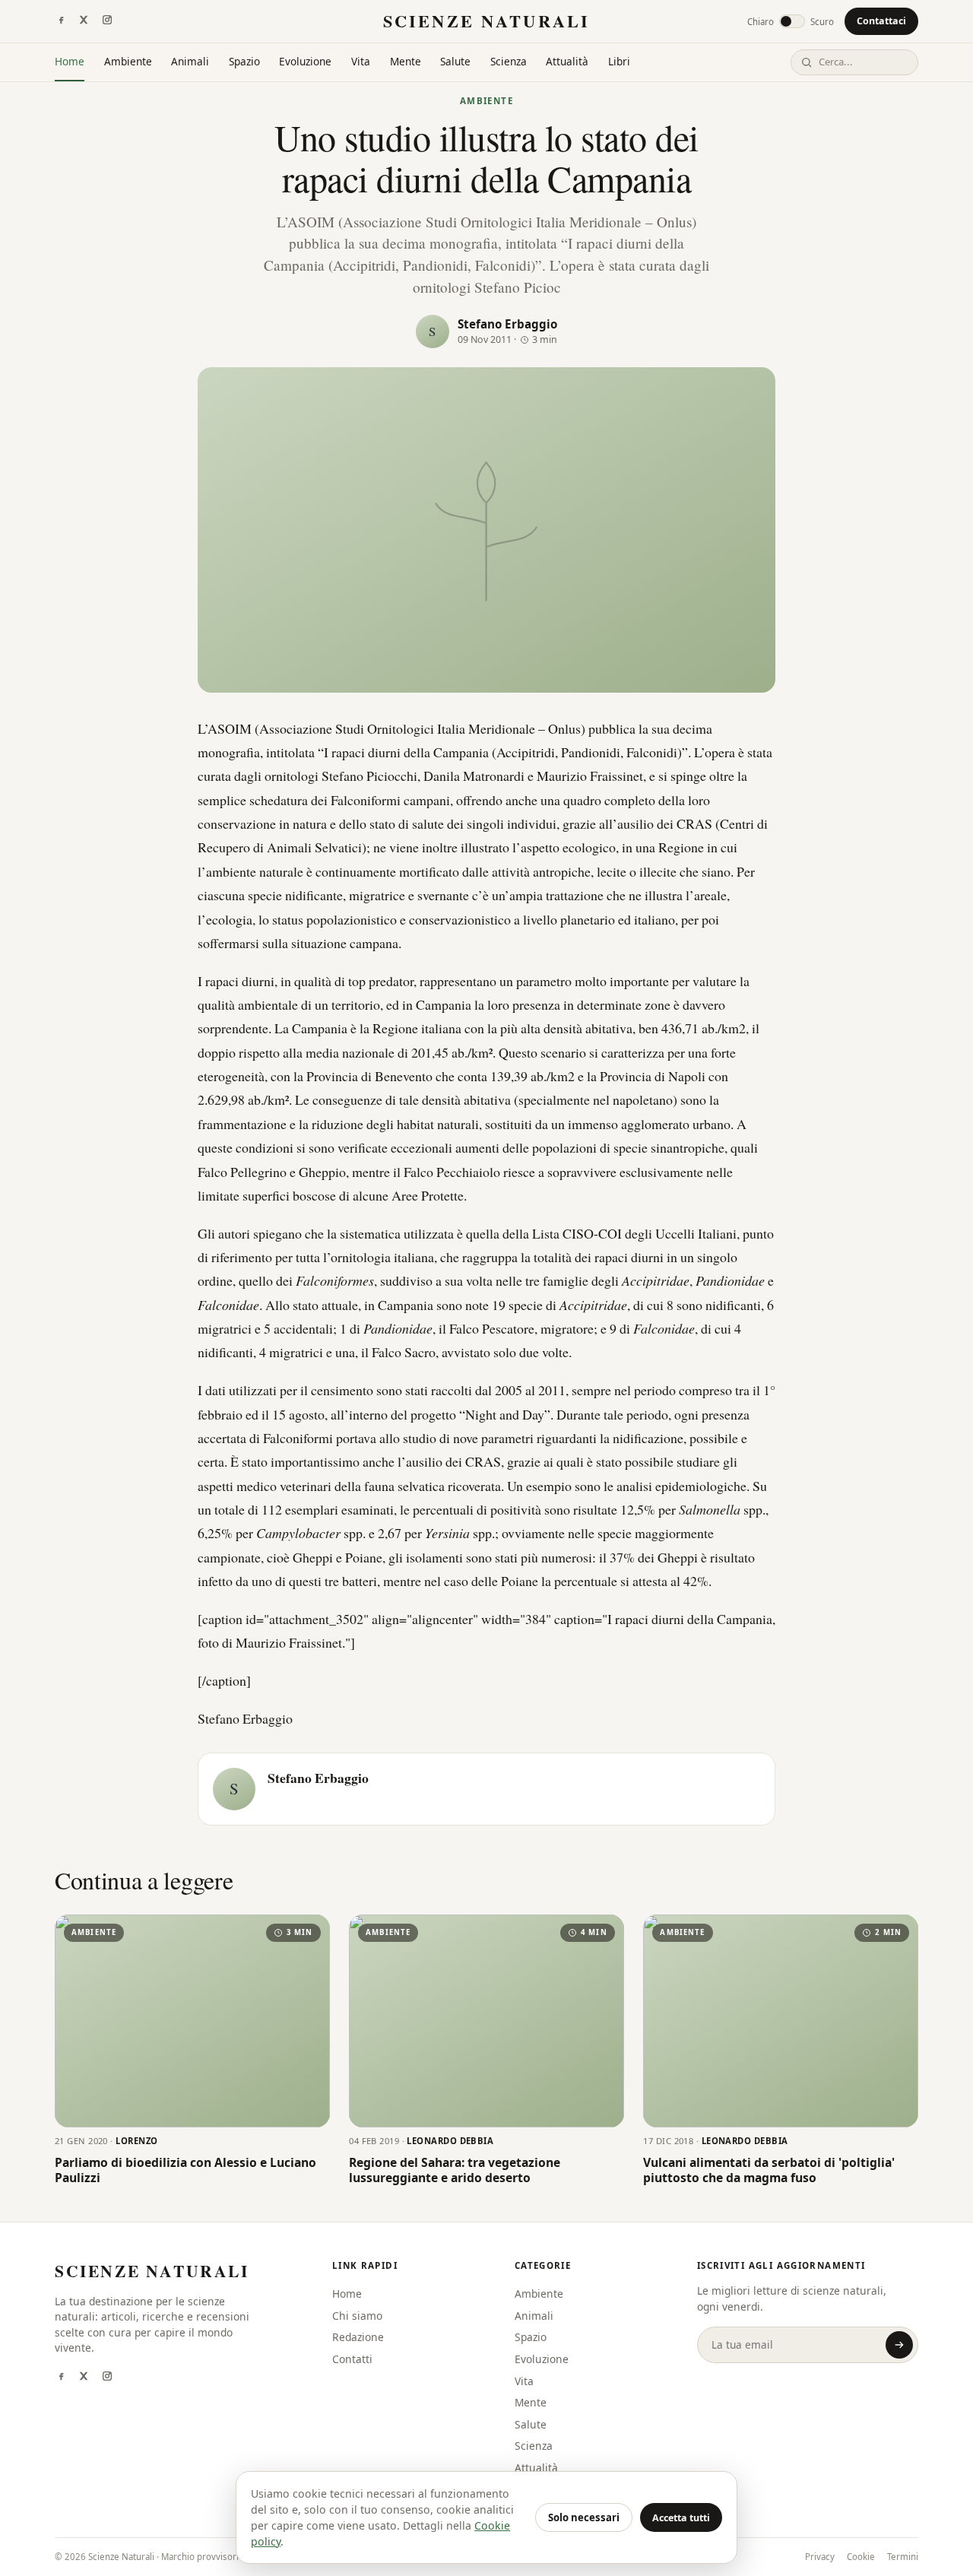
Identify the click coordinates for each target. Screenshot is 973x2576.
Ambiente (128, 61)
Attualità (567, 61)
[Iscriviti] (899, 2345)
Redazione (358, 2337)
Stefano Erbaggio (507, 324)
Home (70, 61)
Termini (903, 2557)
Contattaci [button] (881, 21)
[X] (84, 21)
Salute (455, 61)
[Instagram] (107, 21)
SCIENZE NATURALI (486, 21)
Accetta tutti (681, 2518)
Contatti (352, 2359)
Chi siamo (357, 2316)
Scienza (509, 61)
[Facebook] (61, 21)
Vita (361, 61)
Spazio (244, 61)
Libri (619, 61)
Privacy (820, 2557)
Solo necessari (584, 2517)
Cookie (861, 2557)
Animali (190, 61)
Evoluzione (305, 61)
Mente (406, 61)
